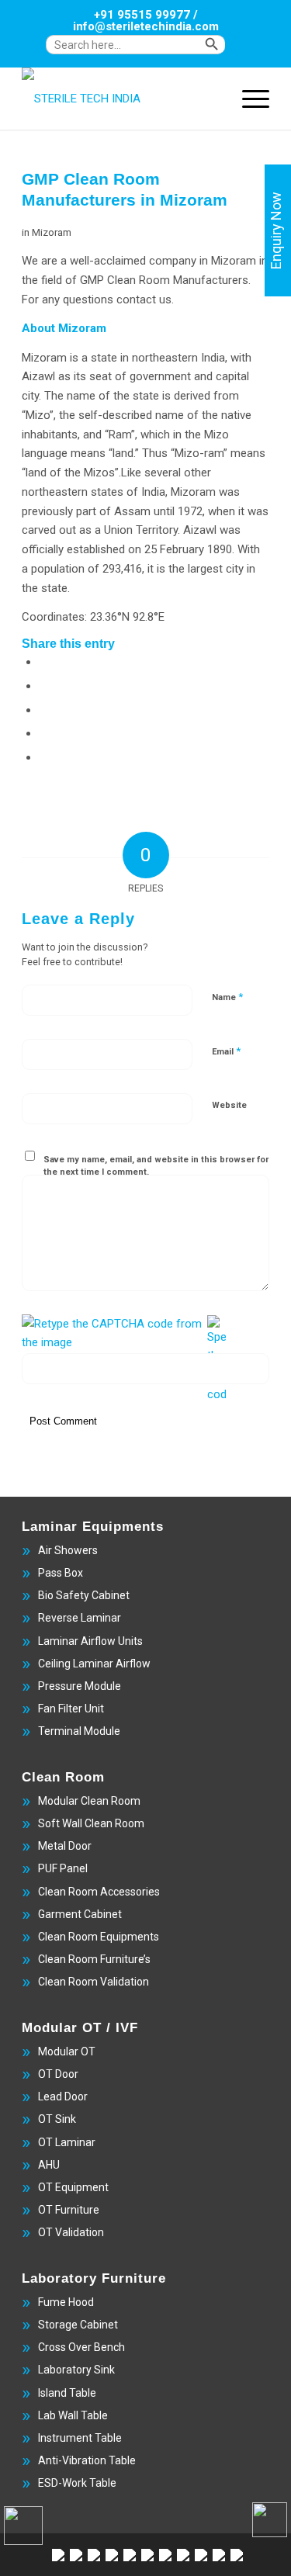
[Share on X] (43, 686)
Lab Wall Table (73, 2415)
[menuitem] (149, 52)
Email (226, 1051)
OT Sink (57, 2119)
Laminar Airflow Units (90, 1641)
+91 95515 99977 (142, 15)
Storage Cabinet (78, 2325)
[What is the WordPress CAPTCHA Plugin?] (113, 1334)
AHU (49, 2165)
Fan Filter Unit (71, 1709)
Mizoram (52, 232)
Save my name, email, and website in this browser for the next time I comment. (156, 1166)
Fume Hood (66, 2302)
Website (229, 1105)
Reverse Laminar (80, 1618)
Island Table (67, 2393)
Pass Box (61, 1573)
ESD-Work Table (77, 2483)
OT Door (58, 2074)
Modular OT (67, 2051)
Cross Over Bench (81, 2347)
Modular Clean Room (89, 1801)
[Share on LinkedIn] (43, 757)
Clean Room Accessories (99, 1892)
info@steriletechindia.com (146, 26)
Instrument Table (80, 2438)
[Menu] (248, 99)
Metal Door (65, 1846)
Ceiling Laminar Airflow (94, 1664)
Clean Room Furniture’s (94, 1959)
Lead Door (63, 2096)
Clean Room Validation (94, 1982)
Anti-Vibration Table (87, 2460)
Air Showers (68, 1550)
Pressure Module (80, 1686)
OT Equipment (73, 2187)
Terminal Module (79, 1731)
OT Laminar (67, 2142)
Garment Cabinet (80, 1914)
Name (227, 997)
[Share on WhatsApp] (43, 710)
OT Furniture (69, 2210)
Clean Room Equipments (99, 1937)
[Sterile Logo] (121, 99)
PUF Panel (63, 1868)
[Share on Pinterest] (43, 733)
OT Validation (71, 2232)
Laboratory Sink (76, 2370)
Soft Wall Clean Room (91, 1823)
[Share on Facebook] (43, 662)
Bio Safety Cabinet (84, 1595)
